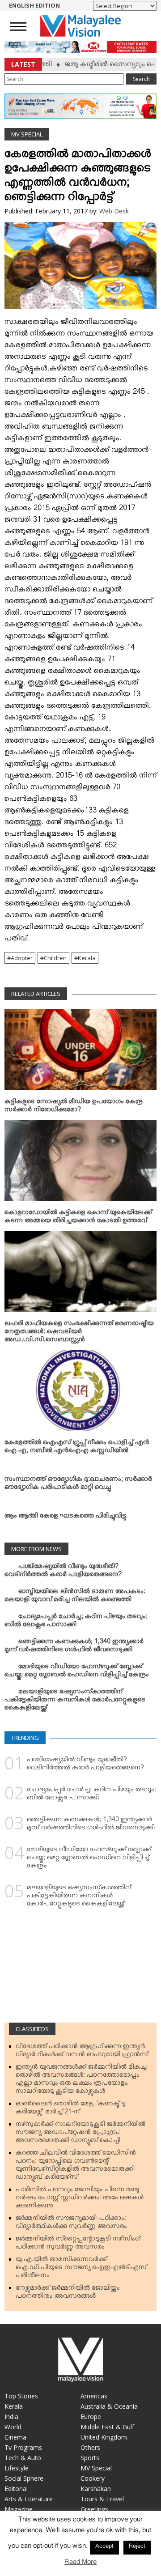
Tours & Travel (102, 2499)
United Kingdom (104, 2437)
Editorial (16, 2489)
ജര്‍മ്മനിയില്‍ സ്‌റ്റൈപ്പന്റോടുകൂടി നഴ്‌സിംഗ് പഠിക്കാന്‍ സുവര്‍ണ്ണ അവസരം (78, 2244)
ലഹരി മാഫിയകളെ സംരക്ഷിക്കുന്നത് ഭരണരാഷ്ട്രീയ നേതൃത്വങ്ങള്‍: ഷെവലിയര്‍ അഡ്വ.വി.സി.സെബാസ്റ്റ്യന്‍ (79, 1333)
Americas (94, 2396)
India (11, 2417)
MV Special (27, 134)
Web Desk (114, 211)
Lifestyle (17, 2468)
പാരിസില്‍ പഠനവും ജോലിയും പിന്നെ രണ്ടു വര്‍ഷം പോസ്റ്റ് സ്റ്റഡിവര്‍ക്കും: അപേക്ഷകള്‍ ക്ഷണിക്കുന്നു (80, 2199)
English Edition (34, 5)
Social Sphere (24, 2478)
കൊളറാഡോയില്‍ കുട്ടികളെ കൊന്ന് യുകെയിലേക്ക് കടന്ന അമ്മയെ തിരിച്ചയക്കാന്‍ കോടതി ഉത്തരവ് (78, 1218)
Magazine (19, 2509)
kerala (87, 958)
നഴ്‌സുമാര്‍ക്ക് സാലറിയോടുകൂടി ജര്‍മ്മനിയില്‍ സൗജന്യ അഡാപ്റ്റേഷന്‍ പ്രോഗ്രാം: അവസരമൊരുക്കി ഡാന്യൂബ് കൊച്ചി (80, 2134)
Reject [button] (137, 2547)
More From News (36, 1549)
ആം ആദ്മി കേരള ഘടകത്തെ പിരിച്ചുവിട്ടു (65, 1518)
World (13, 2427)
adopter (22, 958)
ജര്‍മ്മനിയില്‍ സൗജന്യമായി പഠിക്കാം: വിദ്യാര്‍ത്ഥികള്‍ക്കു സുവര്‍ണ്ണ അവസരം (71, 2224)
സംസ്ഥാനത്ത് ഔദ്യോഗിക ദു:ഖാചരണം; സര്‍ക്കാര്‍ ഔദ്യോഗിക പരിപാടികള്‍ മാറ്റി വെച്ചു (78, 1485)
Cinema (15, 2437)
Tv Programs (23, 2447)
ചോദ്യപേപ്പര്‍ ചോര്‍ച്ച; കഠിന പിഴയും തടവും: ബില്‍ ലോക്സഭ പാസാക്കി (76, 1622)
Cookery (93, 2478)
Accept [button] (104, 2547)
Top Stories (21, 2396)
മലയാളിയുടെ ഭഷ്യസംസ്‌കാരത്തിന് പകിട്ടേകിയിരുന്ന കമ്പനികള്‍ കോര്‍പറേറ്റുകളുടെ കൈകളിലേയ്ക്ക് (75, 1701)
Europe (91, 2417)
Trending (25, 1738)
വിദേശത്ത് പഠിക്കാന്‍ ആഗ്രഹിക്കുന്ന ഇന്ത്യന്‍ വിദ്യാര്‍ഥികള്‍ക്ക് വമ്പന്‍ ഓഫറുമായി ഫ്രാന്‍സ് (82, 2052)
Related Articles (36, 994)
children (55, 958)
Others (90, 2447)
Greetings (94, 2509)
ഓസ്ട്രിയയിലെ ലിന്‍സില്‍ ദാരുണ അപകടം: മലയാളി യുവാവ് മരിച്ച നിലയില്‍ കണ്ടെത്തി (75, 1597)
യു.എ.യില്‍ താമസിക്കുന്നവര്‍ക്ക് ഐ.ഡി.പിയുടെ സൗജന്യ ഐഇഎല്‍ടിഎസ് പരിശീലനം (81, 2269)
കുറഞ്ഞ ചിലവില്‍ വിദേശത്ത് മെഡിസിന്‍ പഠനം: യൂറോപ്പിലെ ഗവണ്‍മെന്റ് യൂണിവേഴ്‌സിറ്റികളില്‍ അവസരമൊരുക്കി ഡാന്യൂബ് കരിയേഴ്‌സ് (76, 2167)
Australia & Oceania (109, 2406)
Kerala (14, 2406)
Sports (90, 2458)
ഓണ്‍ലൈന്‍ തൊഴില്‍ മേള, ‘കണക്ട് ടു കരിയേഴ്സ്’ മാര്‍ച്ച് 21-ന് (70, 2109)
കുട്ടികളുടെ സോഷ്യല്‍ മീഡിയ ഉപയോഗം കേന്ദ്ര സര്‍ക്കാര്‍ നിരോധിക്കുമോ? (74, 1107)
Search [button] (141, 79)
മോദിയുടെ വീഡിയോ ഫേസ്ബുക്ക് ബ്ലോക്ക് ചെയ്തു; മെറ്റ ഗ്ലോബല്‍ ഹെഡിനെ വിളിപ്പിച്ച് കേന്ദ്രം (77, 1672)
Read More (80, 2564)
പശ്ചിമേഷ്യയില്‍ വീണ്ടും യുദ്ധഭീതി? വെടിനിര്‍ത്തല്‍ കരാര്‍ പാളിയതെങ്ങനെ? (63, 1572)
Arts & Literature (29, 2499)
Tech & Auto (23, 2458)
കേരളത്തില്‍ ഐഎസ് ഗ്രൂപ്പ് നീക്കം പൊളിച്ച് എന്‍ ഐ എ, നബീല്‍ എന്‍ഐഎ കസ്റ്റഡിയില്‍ (77, 1448)
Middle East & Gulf (107, 2427)
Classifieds (32, 2029)
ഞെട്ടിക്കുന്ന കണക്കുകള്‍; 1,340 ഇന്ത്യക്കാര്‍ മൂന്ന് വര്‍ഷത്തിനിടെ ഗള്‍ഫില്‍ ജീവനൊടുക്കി (74, 1647)
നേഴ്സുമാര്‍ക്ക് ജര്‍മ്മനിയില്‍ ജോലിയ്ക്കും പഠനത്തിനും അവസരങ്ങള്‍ (68, 2294)
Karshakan (96, 2489)
